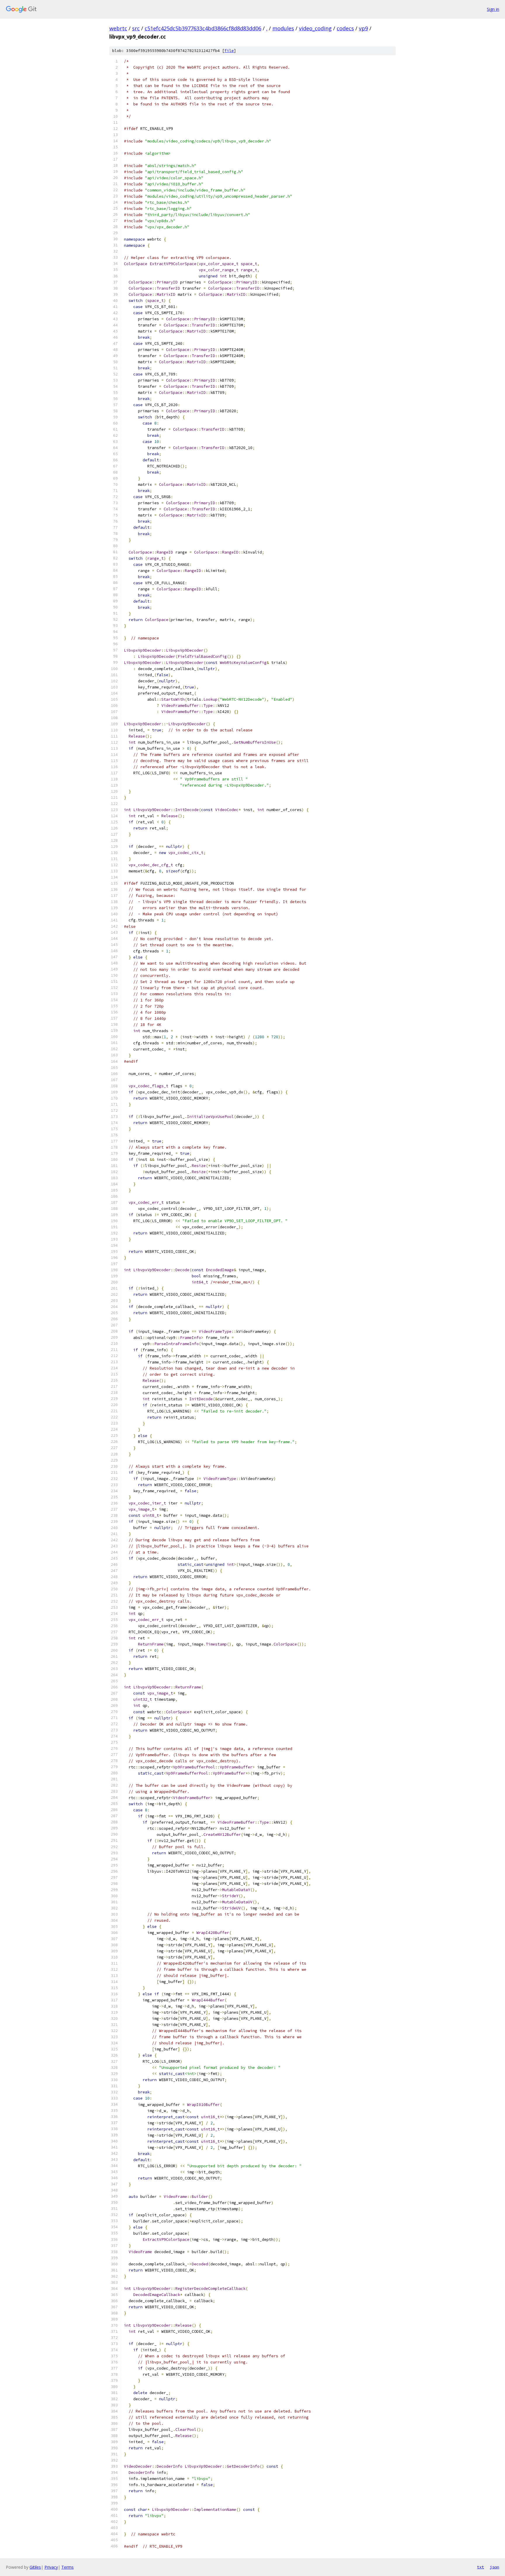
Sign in (493, 9)
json (494, 2567)
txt (480, 2567)
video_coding (315, 28)
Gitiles (35, 2567)
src (136, 28)
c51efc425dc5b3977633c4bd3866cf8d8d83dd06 (203, 28)
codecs (345, 28)
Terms (68, 2567)
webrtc (118, 28)
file (229, 51)
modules (283, 28)
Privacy (51, 2567)
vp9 (363, 28)
